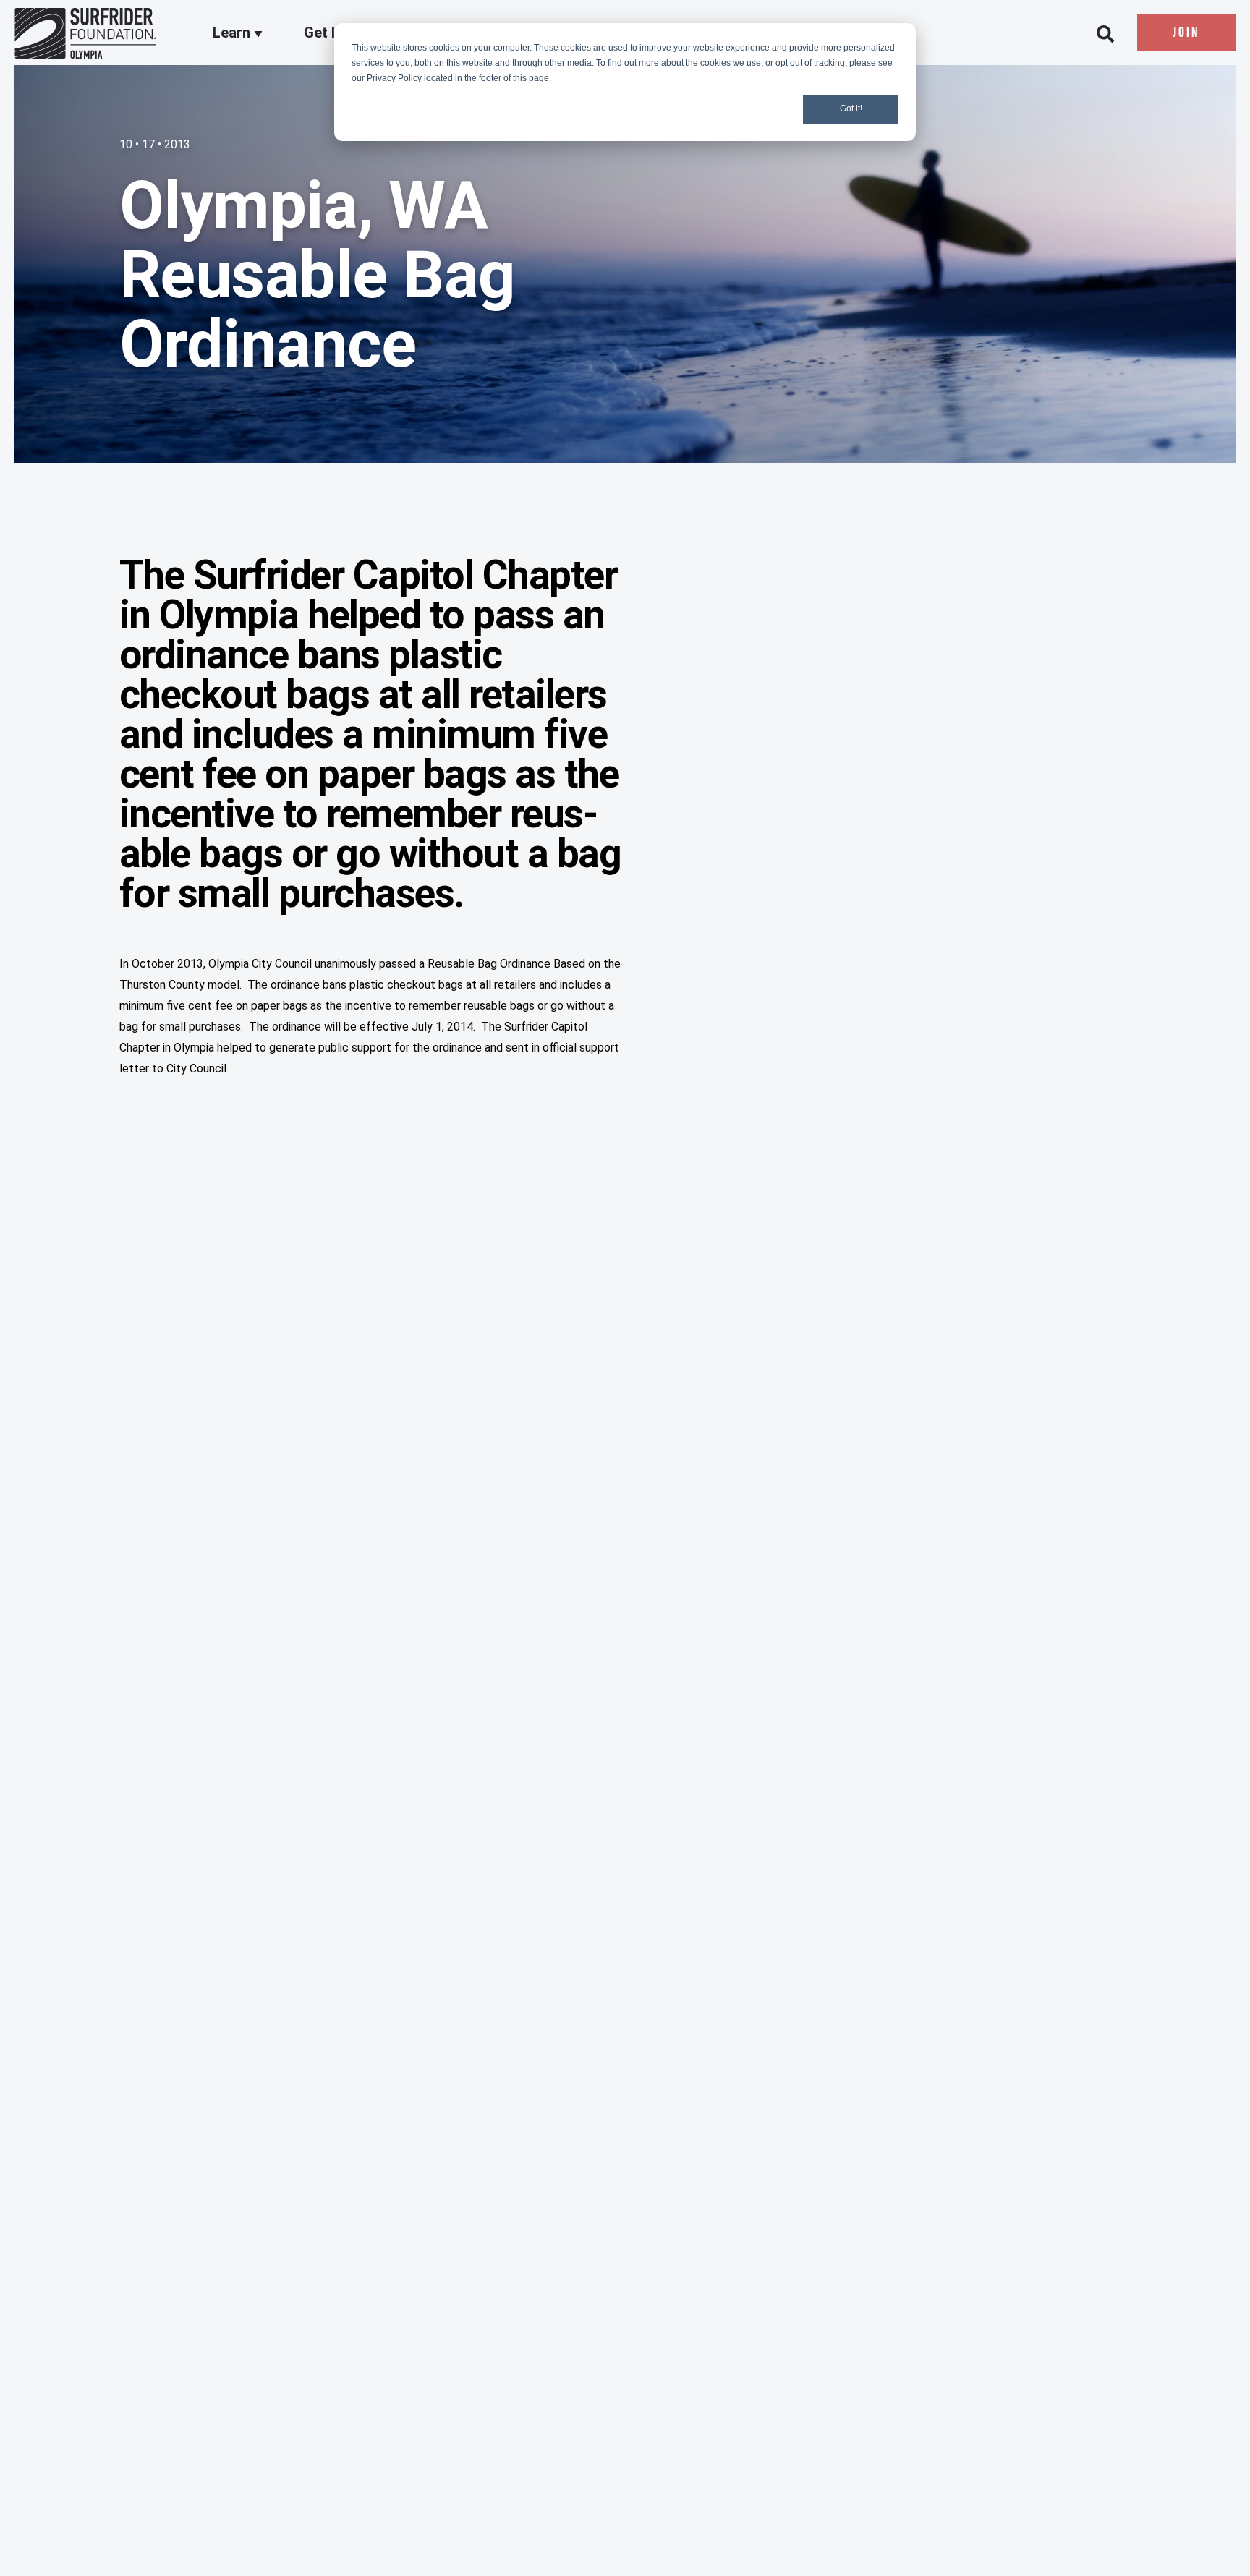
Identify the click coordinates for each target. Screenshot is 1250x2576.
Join (1186, 33)
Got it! (851, 108)
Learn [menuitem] (233, 33)
